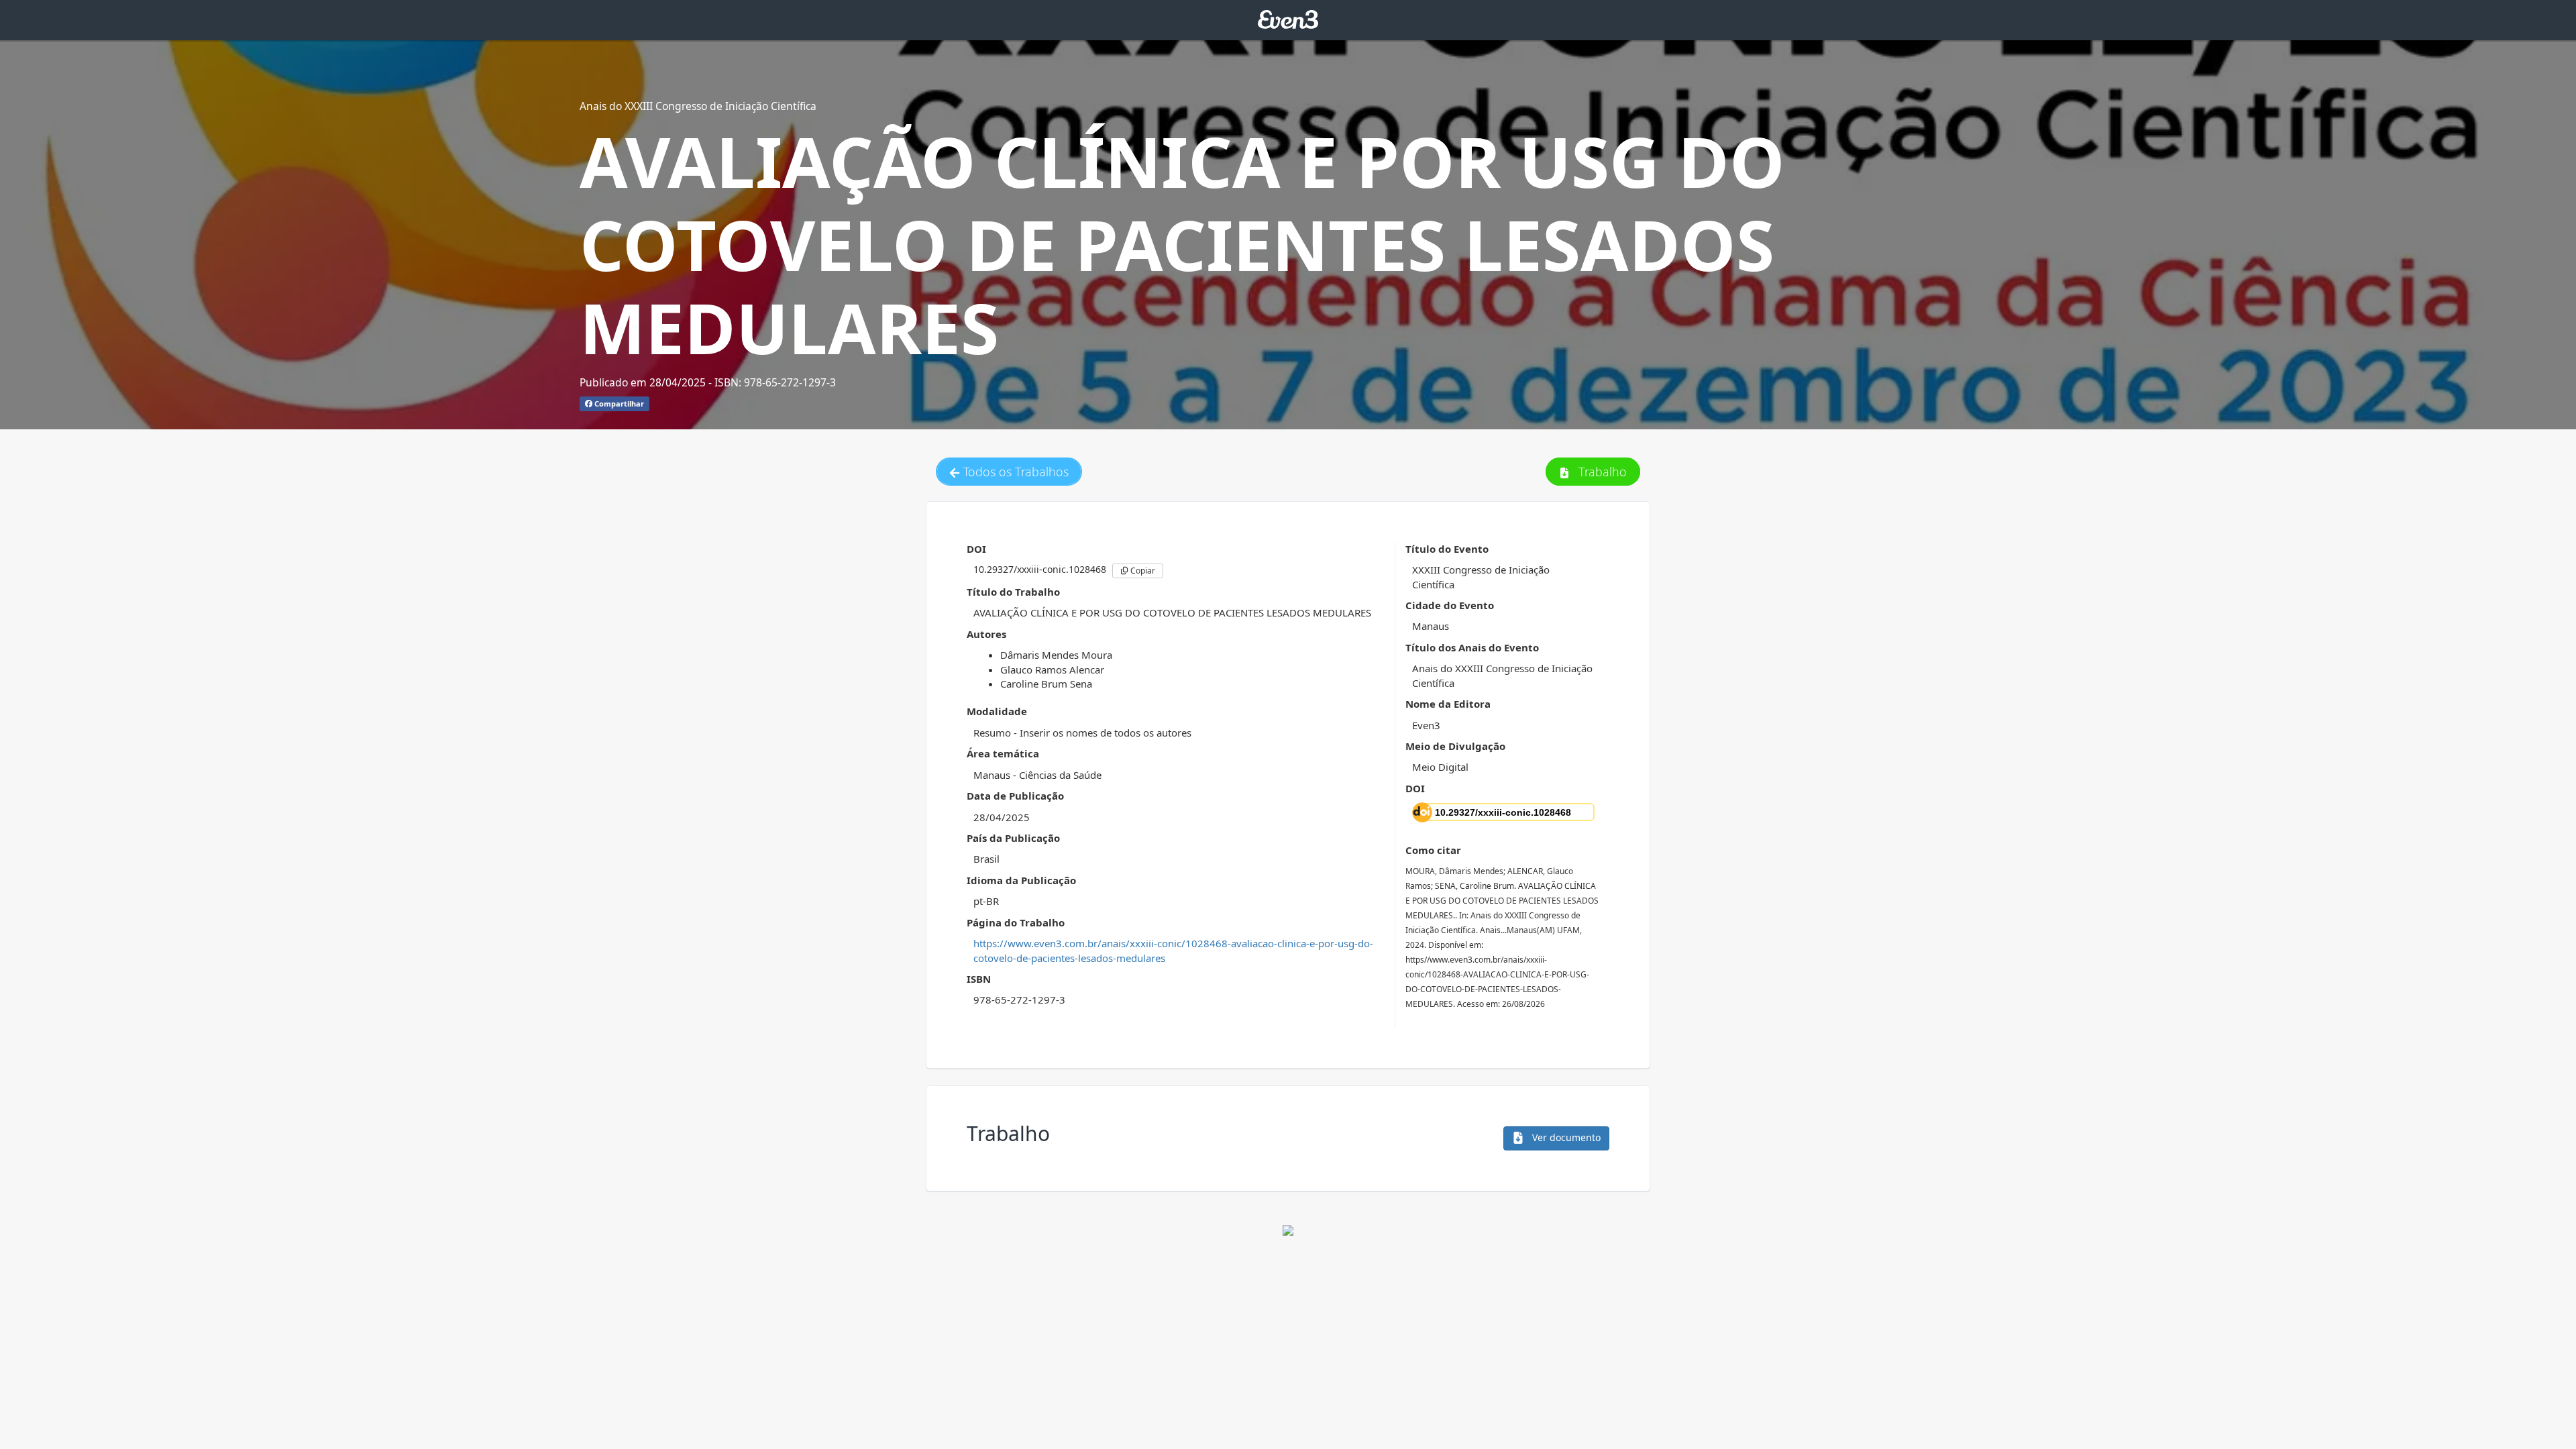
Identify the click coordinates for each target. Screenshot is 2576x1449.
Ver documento (1565, 1137)
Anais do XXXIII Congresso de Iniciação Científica (698, 106)
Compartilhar (618, 404)
